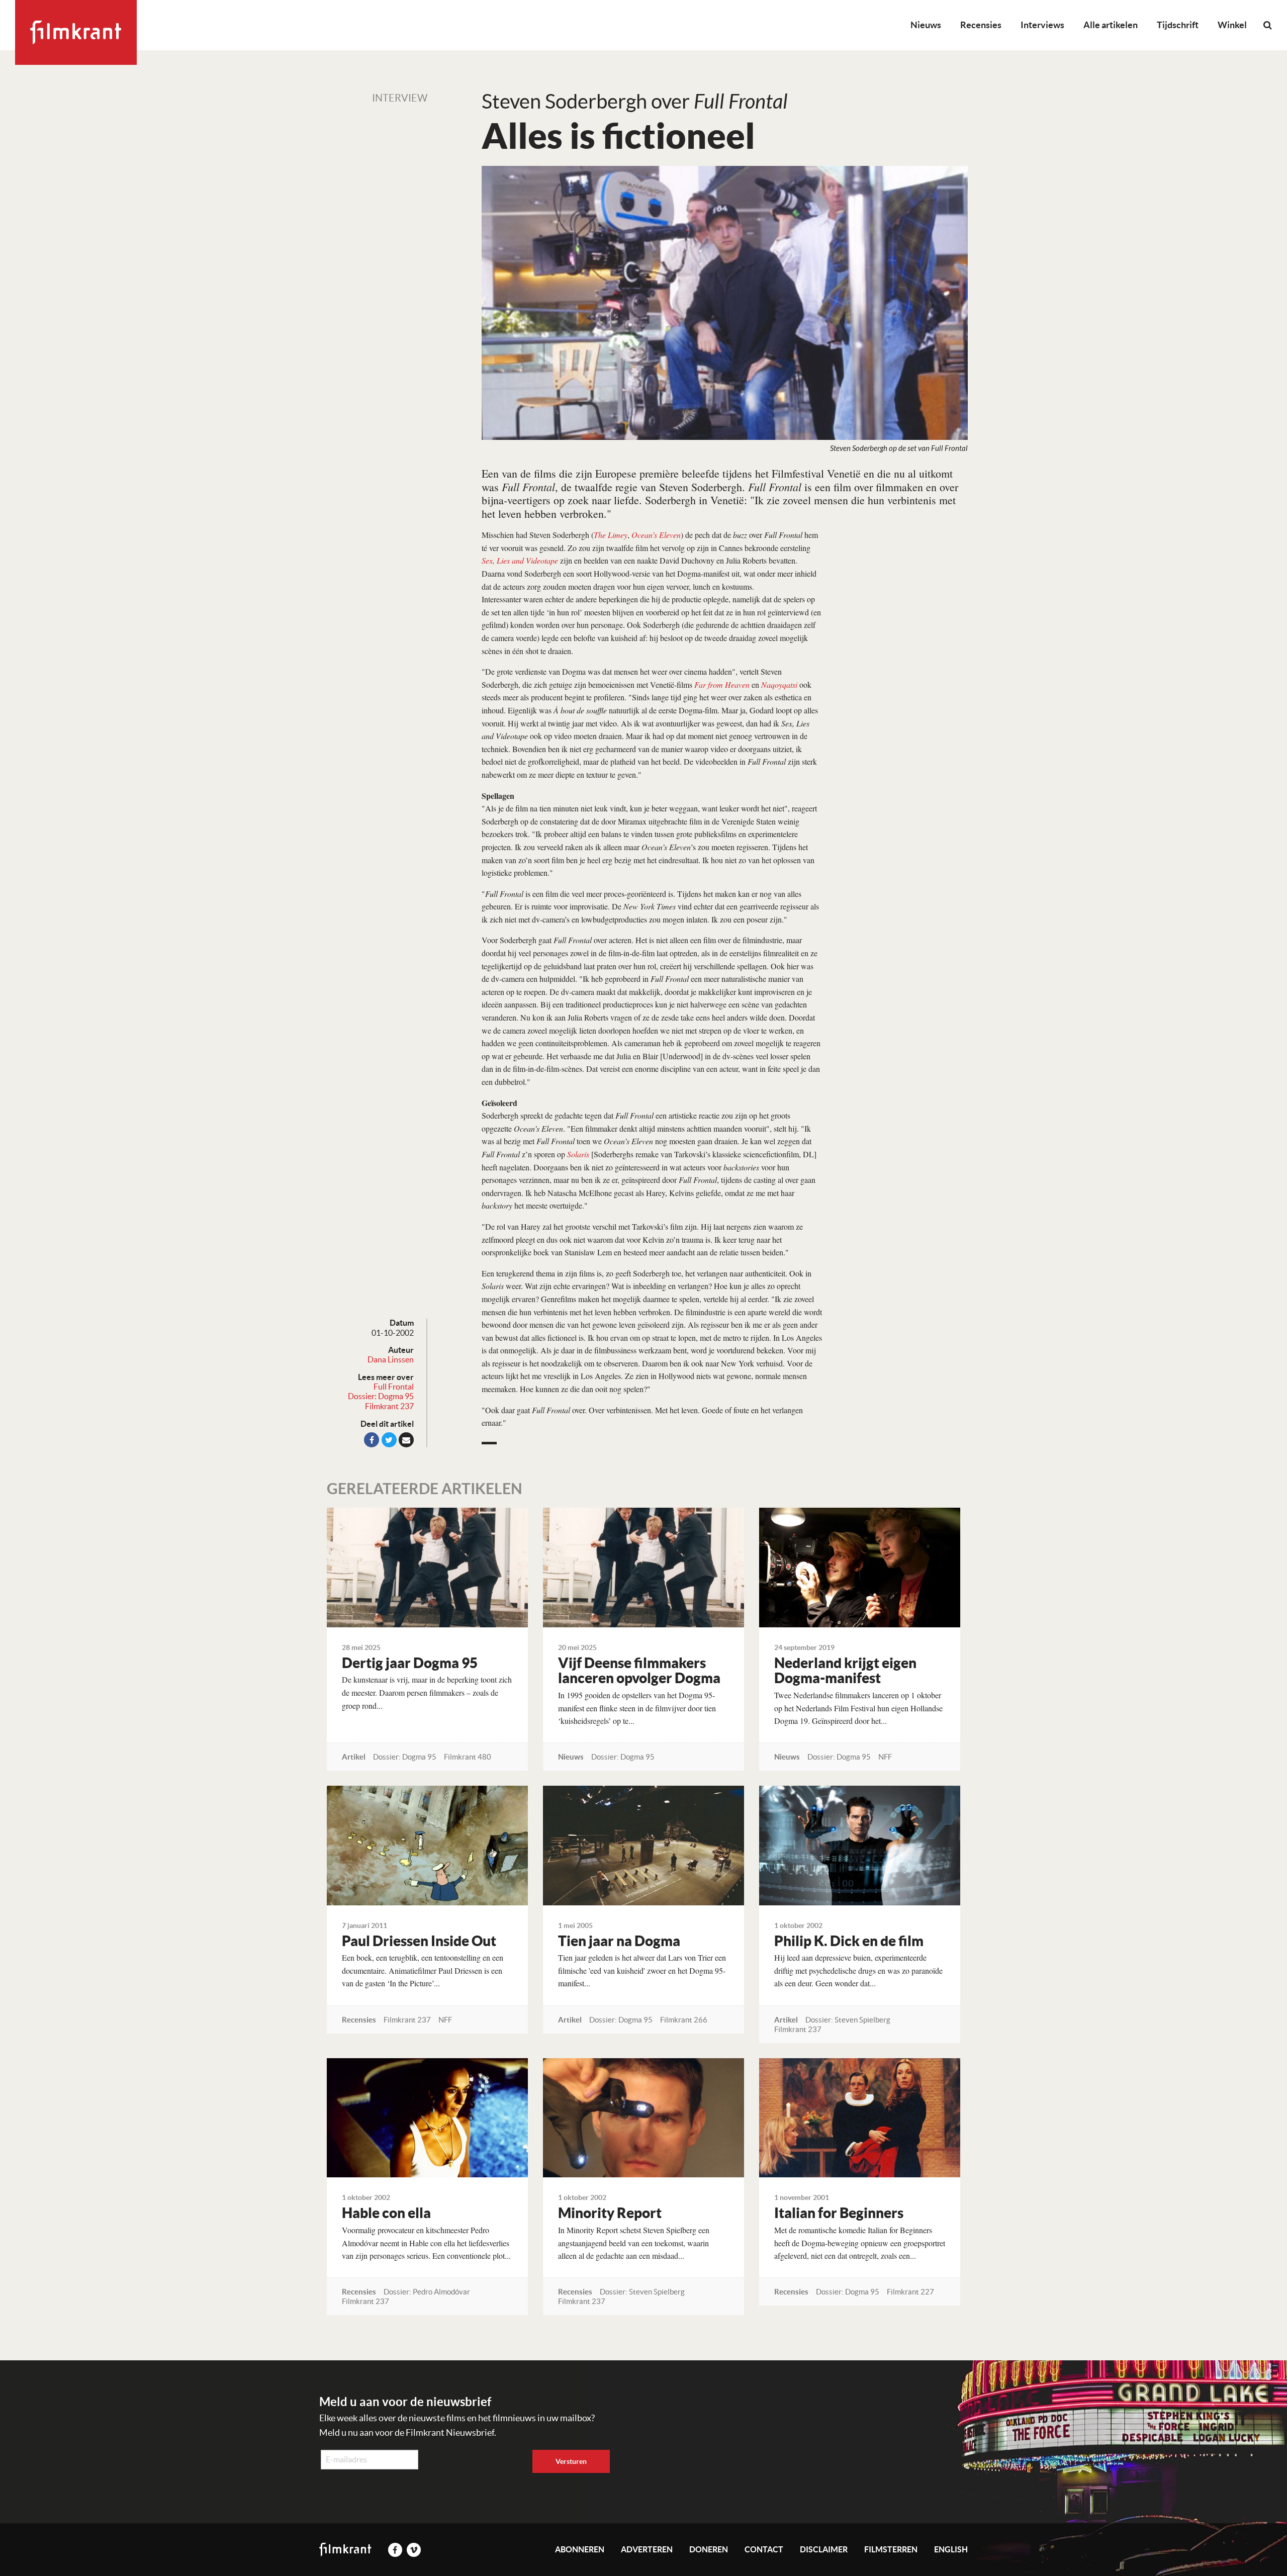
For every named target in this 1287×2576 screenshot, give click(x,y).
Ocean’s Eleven (656, 535)
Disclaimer (824, 2549)
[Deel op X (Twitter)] (389, 1440)
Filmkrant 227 (910, 2292)
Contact (764, 2549)
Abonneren (580, 2549)
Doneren (709, 2549)
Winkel (1232, 25)
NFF (885, 1757)
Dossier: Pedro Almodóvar (427, 2292)
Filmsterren (891, 2549)
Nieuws (926, 25)
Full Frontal (394, 1387)
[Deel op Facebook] (372, 1440)
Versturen (571, 2461)
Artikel (354, 1757)
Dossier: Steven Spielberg (848, 2020)
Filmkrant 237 (389, 1406)
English (951, 2549)
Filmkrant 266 (684, 2020)
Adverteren (647, 2549)
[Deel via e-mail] (406, 1440)
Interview (400, 98)
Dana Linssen (391, 1359)
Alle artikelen (1111, 25)
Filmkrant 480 (468, 1757)
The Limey (611, 535)
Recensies (981, 25)
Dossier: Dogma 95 (381, 1396)
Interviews (1042, 25)
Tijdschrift (1178, 25)
